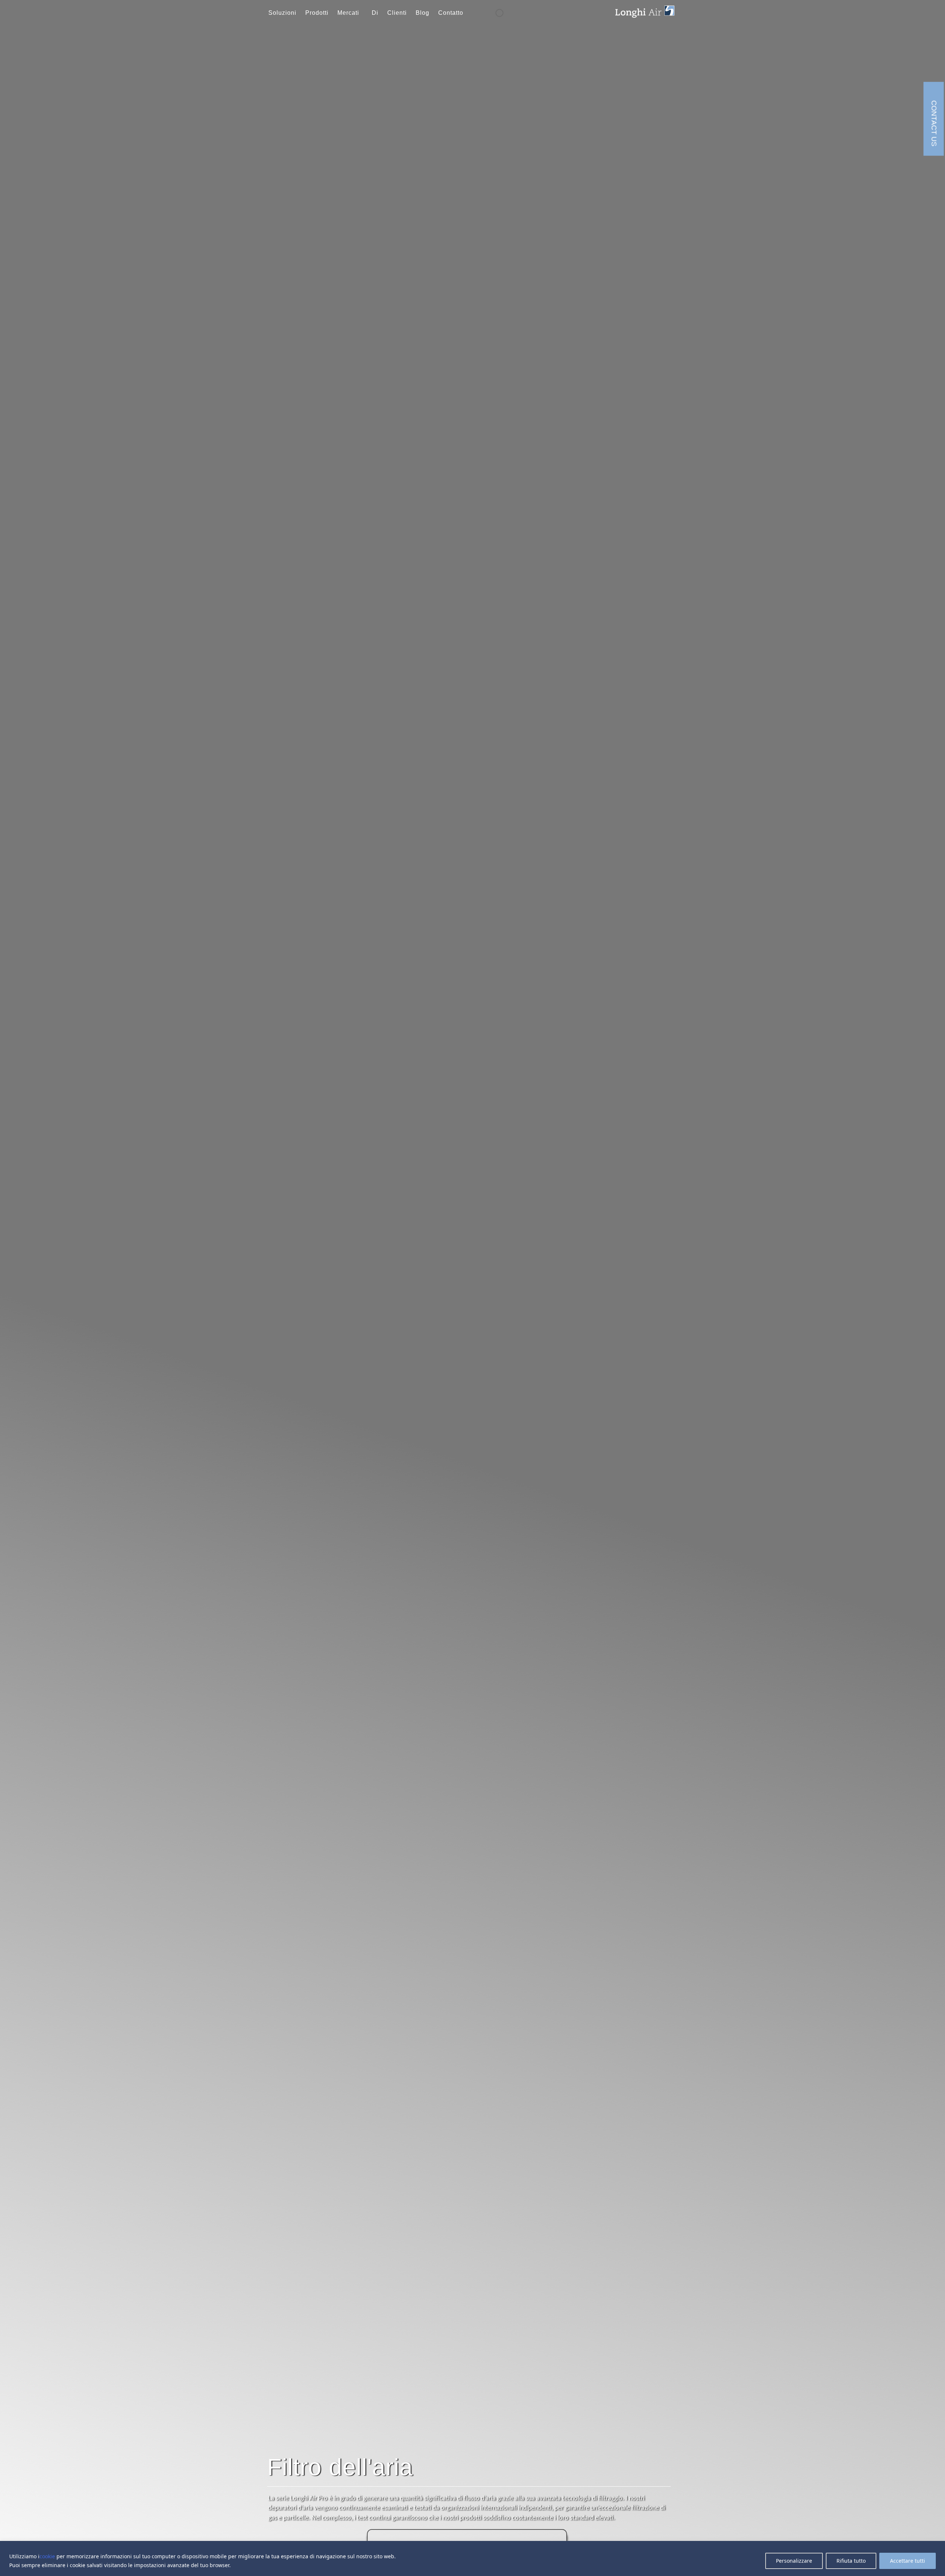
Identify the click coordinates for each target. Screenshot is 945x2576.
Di (375, 13)
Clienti (397, 13)
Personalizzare (794, 2561)
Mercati (348, 13)
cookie (47, 2556)
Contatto (451, 13)
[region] (472, 2558)
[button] (350, 13)
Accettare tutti (908, 2561)
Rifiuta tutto (851, 2561)
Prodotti (317, 13)
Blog (422, 13)
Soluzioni (282, 13)
